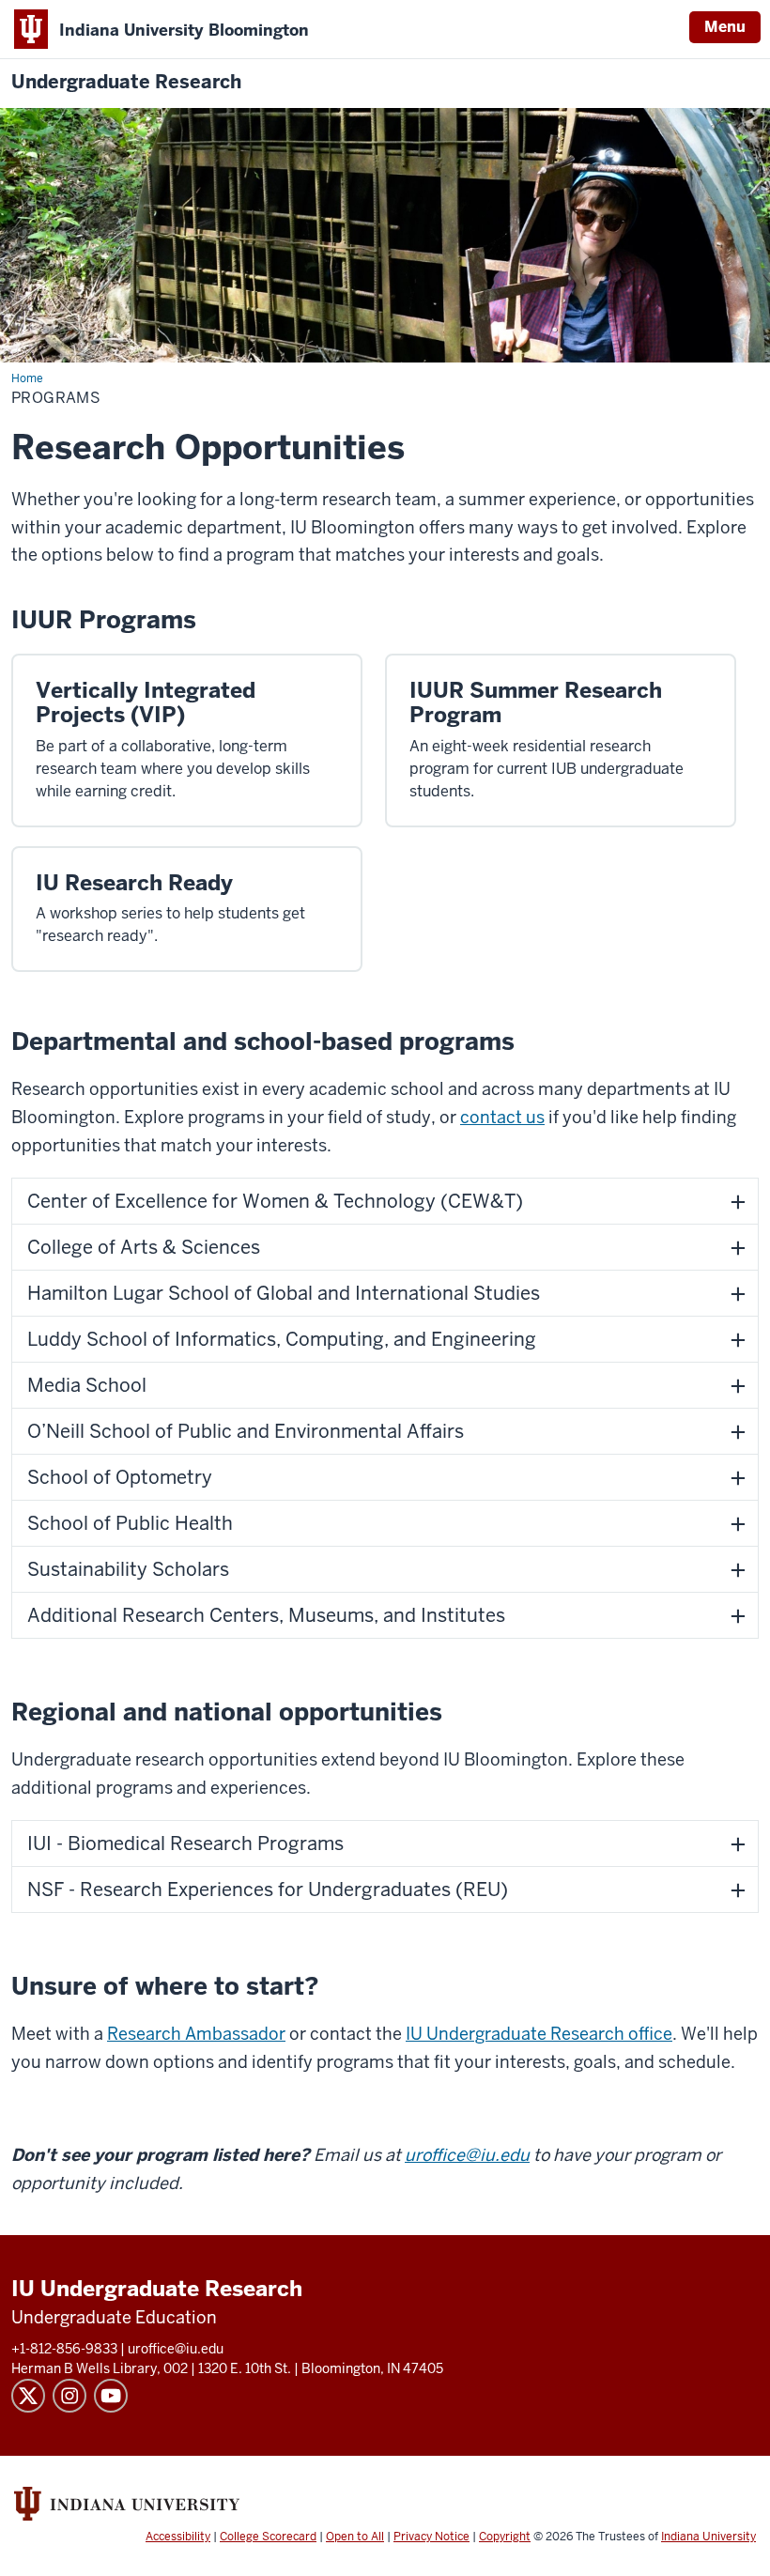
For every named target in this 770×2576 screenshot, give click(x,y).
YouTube (111, 2396)
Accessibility (178, 2537)
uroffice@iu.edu (467, 2155)
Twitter (28, 2396)
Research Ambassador (196, 2034)
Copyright (505, 2537)
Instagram (69, 2396)
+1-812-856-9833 (64, 2349)
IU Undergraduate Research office (539, 2034)
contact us (502, 1117)
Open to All (355, 2537)
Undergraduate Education (114, 2317)
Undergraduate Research (126, 82)
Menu (725, 27)
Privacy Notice (431, 2537)
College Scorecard (268, 2537)
